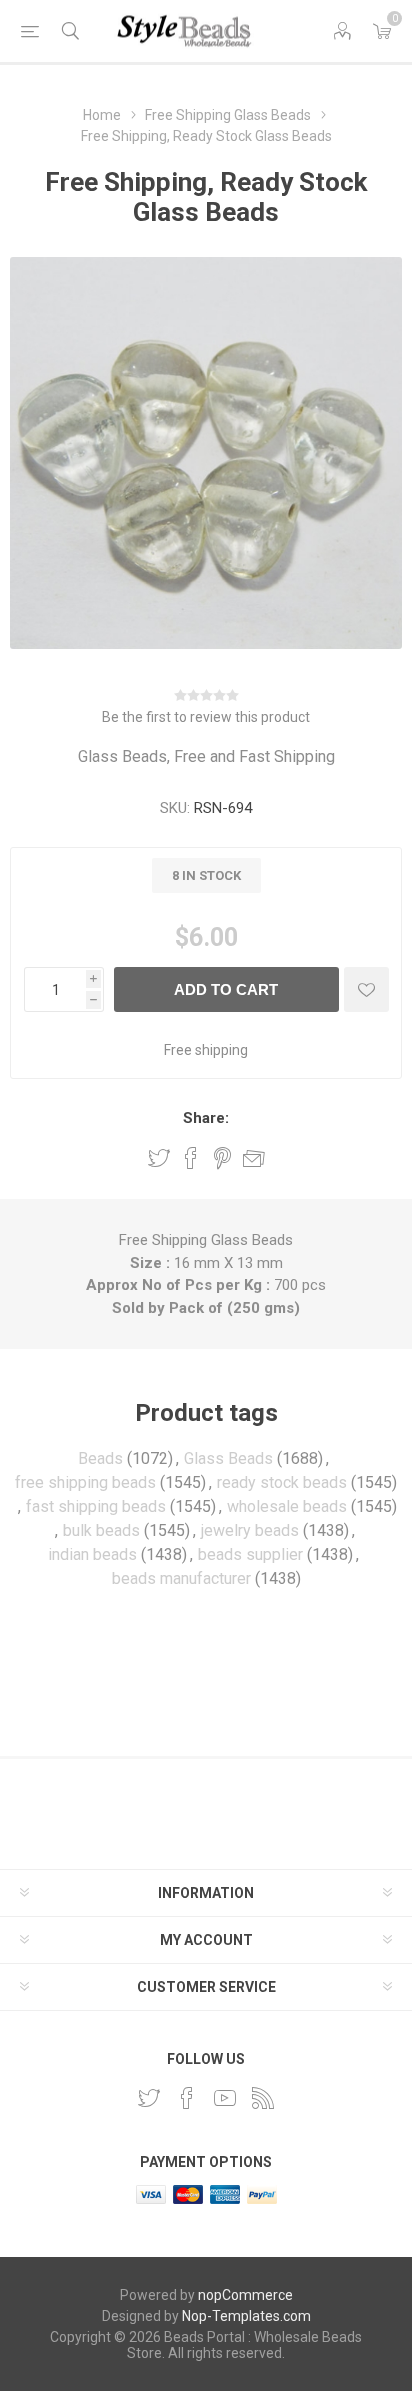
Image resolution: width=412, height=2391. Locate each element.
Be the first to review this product (206, 717)
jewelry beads (250, 1530)
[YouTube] (225, 2098)
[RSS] (263, 2098)
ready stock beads (282, 1482)
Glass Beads (228, 1458)
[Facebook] (187, 2098)
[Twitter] (149, 2098)
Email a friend (254, 1158)
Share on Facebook (191, 1158)
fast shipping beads (96, 1506)
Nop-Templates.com (246, 2316)
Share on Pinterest (222, 1158)
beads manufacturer (181, 1578)
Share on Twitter (159, 1158)
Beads (100, 1458)
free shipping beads (85, 1482)
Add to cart (226, 989)
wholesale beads (287, 1506)
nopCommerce (245, 2295)
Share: (206, 1118)
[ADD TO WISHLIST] (366, 989)
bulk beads (101, 1530)
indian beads (92, 1554)
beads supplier (250, 1554)
